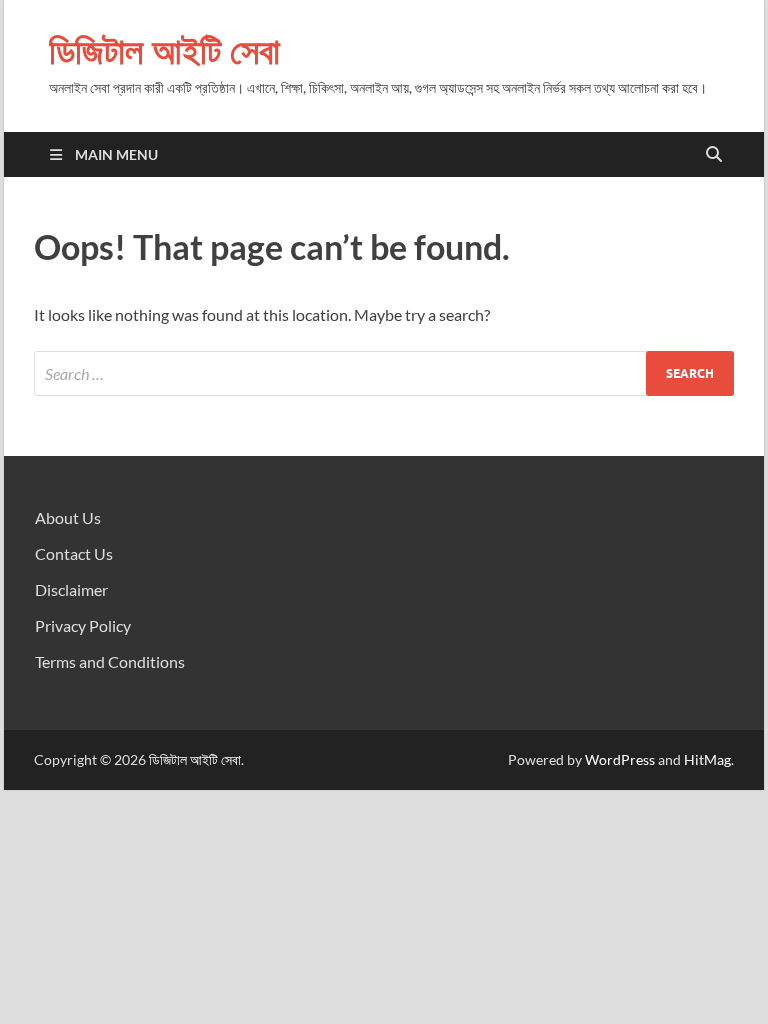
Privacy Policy (83, 625)
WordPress (620, 759)
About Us (68, 517)
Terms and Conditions (110, 661)
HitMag (707, 759)
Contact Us (74, 553)
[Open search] (714, 155)
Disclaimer (71, 589)
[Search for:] (384, 373)
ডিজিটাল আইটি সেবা (164, 50)
